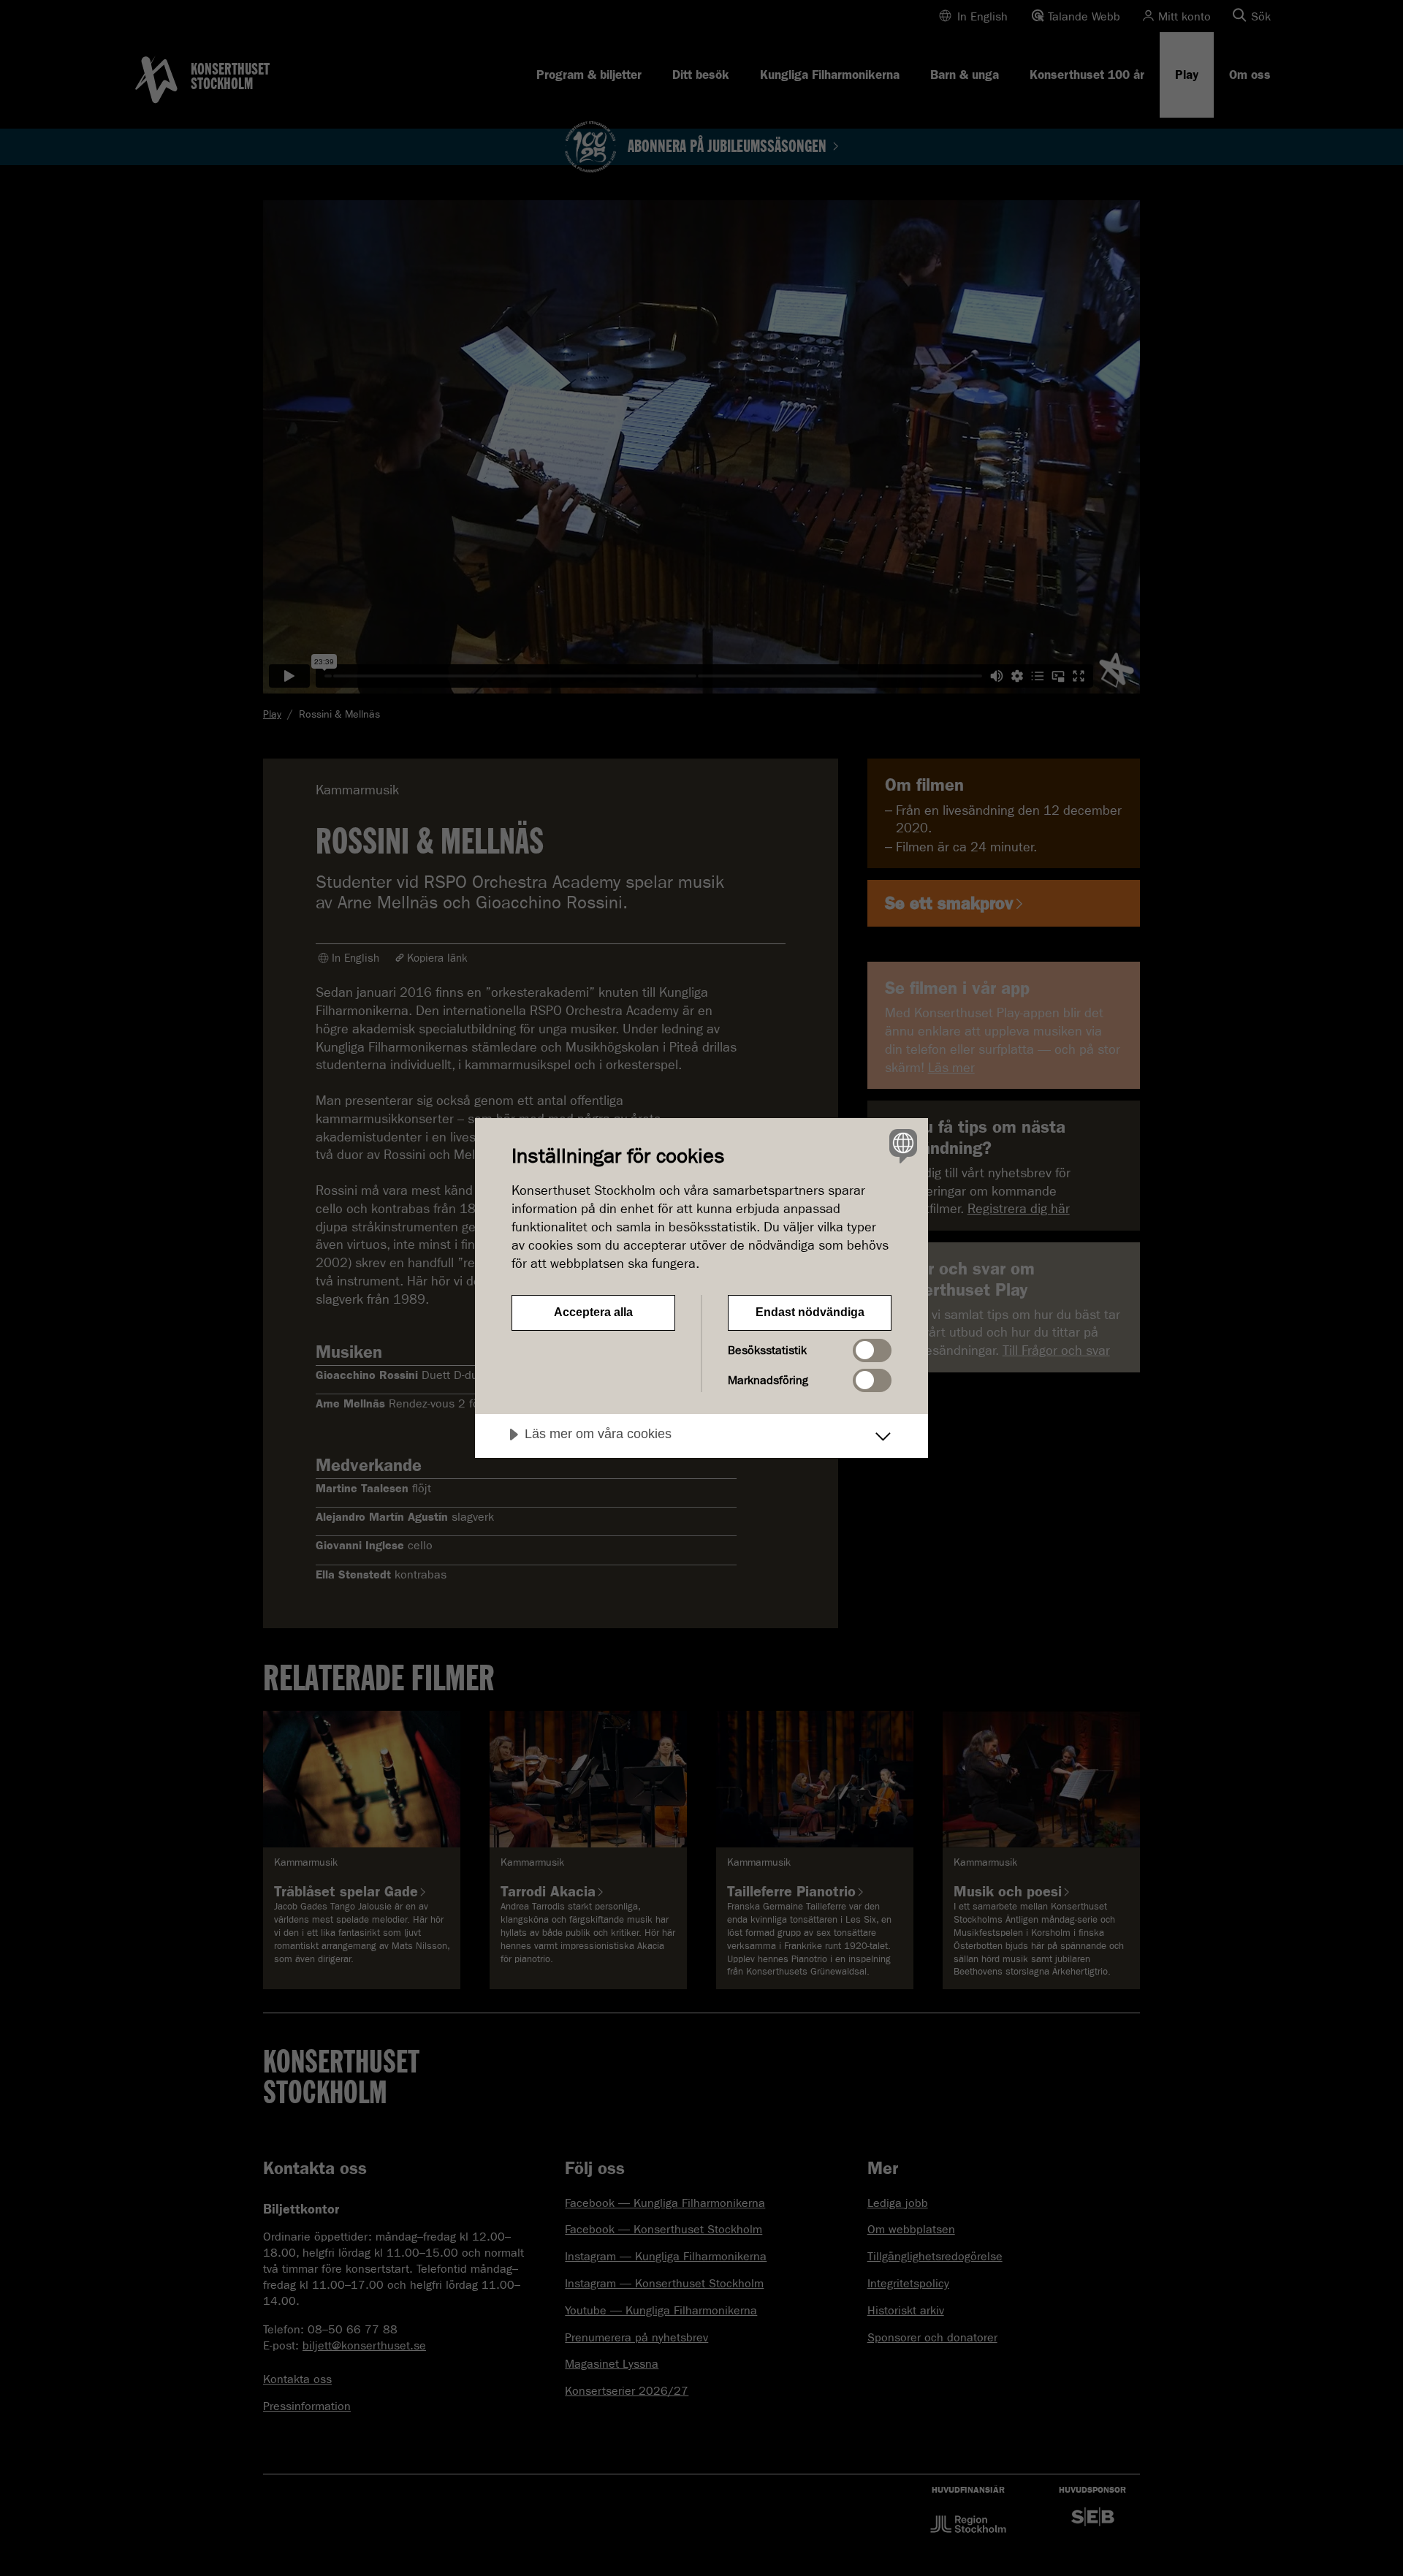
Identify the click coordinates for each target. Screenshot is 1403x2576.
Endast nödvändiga (810, 1312)
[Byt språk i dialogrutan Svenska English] (901, 1145)
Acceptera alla (593, 1312)
